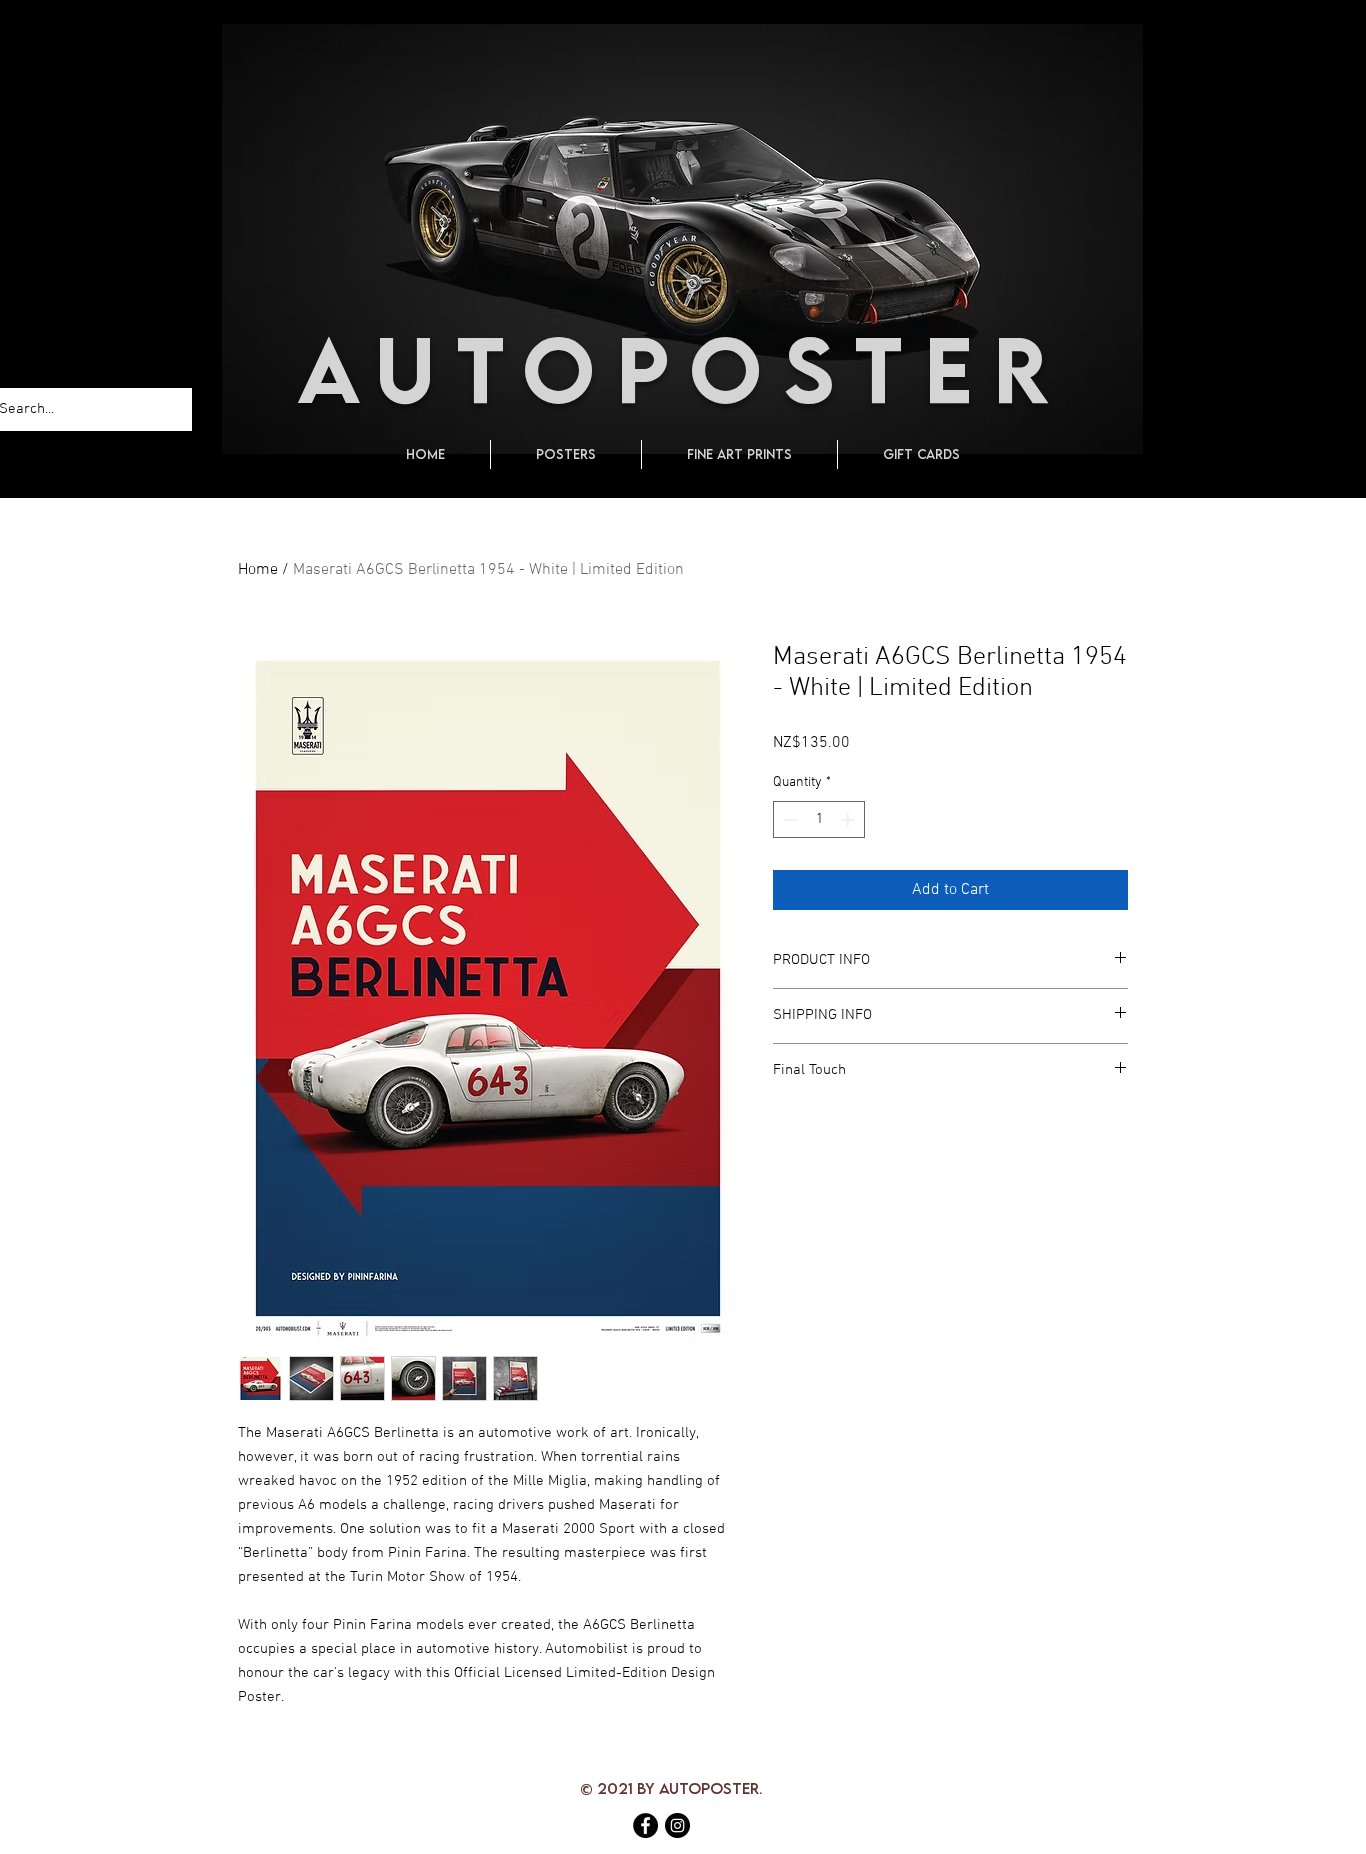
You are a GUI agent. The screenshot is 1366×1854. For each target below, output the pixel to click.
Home (258, 570)
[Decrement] (788, 819)
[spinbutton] (819, 819)
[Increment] (849, 819)
